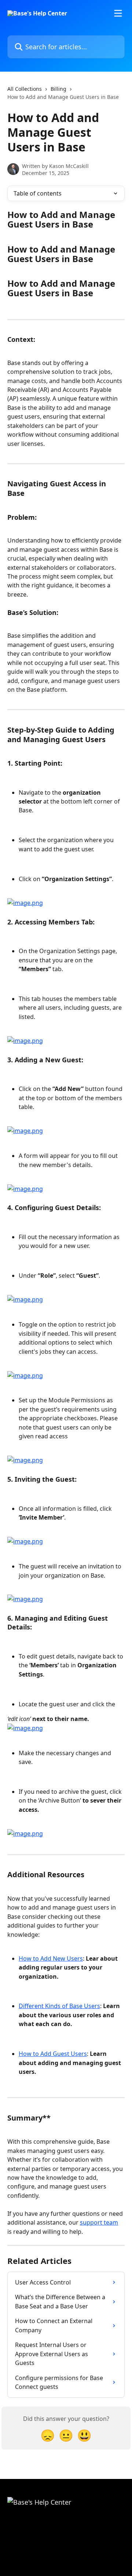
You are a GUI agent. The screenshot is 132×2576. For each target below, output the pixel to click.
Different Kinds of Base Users (59, 2006)
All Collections (25, 89)
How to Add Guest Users (53, 2054)
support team (99, 2222)
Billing (58, 89)
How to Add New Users (51, 1958)
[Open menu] (118, 13)
